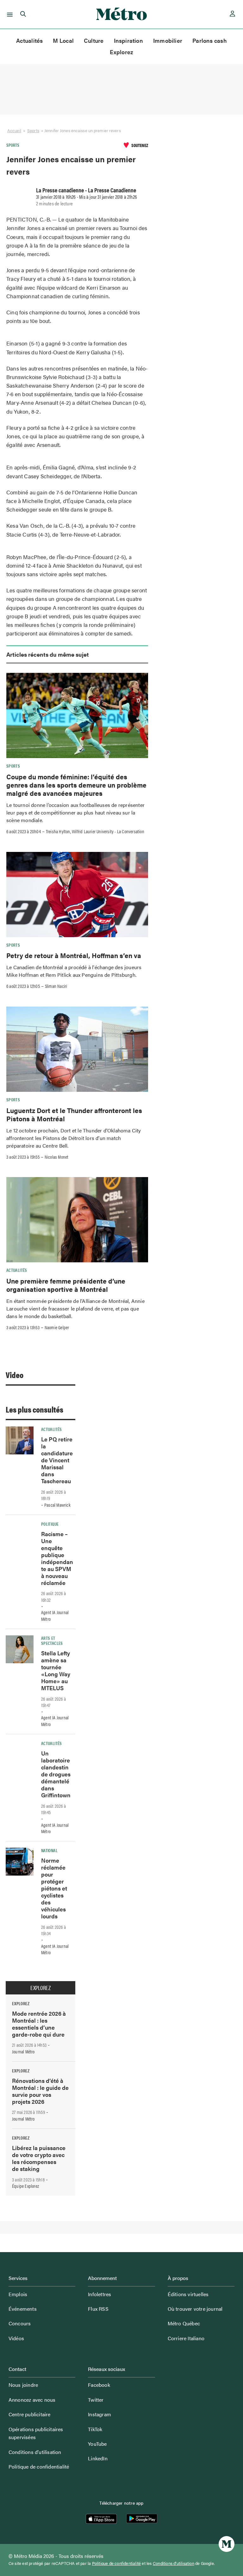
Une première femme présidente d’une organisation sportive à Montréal (66, 1285)
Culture (94, 40)
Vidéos (16, 2338)
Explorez (122, 52)
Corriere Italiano (186, 2338)
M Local (63, 40)
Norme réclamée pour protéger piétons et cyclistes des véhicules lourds (54, 1888)
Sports (33, 130)
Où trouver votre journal (195, 2309)
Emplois (18, 2294)
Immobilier (168, 40)
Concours (20, 2323)
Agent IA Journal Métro (55, 1616)
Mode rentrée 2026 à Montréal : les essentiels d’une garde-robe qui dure (39, 2024)
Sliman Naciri (56, 986)
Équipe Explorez (25, 2186)
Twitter (96, 2400)
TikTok (95, 2429)
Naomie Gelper (57, 1327)
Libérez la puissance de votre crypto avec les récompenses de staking (39, 2158)
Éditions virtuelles (188, 2294)
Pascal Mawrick (57, 1505)
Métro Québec (184, 2323)
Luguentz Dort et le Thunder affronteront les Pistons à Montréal (74, 1114)
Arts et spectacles (52, 1640)
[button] (9, 14)
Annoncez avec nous (32, 2400)
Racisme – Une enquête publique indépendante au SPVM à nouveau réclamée (57, 1558)
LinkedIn (98, 2458)
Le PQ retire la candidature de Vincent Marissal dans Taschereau (57, 1460)
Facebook (99, 2385)
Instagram (100, 2414)
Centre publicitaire (30, 2414)
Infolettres (100, 2294)
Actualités (29, 40)
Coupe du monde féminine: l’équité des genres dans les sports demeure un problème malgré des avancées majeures (76, 785)
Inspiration (128, 40)
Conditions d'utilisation (174, 2563)
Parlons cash (210, 40)
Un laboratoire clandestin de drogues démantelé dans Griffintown (56, 1774)
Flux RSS (98, 2309)
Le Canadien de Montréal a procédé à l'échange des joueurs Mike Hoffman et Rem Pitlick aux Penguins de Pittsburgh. (74, 971)
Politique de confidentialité (39, 2467)
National (49, 1850)
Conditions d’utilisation (35, 2452)
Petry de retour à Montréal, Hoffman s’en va (75, 955)
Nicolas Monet (57, 1157)
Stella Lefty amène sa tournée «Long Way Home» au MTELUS (56, 1670)
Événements (23, 2309)
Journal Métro (23, 2051)
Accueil (14, 130)
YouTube (97, 2444)
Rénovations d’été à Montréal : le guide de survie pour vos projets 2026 (40, 2091)
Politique (50, 1524)
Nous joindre (23, 2385)
